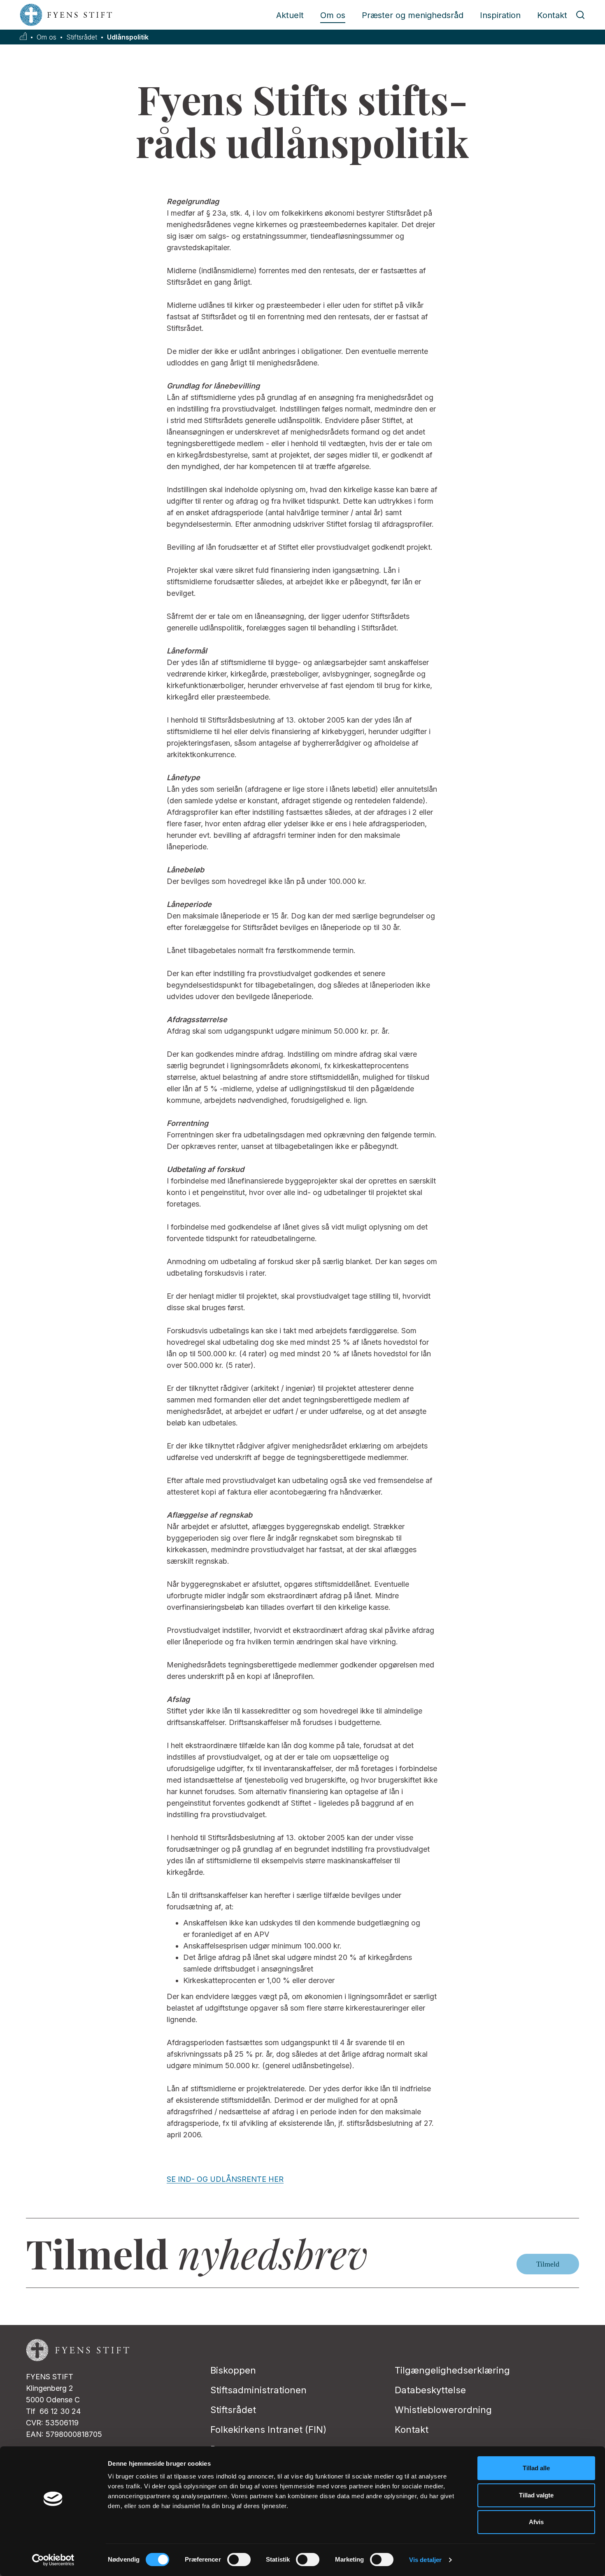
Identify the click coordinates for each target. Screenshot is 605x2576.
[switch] (239, 2560)
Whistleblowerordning (443, 2410)
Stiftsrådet (82, 37)
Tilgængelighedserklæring (452, 2370)
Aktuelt (290, 15)
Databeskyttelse (430, 2390)
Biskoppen (233, 2370)
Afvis (536, 2522)
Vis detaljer (425, 2560)
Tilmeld (548, 2264)
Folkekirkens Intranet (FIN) (268, 2430)
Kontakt (552, 15)
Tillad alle (536, 2468)
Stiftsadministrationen (258, 2390)
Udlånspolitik (128, 37)
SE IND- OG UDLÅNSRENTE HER (225, 2179)
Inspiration (500, 15)
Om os (333, 15)
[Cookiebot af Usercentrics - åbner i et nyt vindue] (53, 2560)
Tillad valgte (536, 2495)
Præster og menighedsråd (413, 15)
